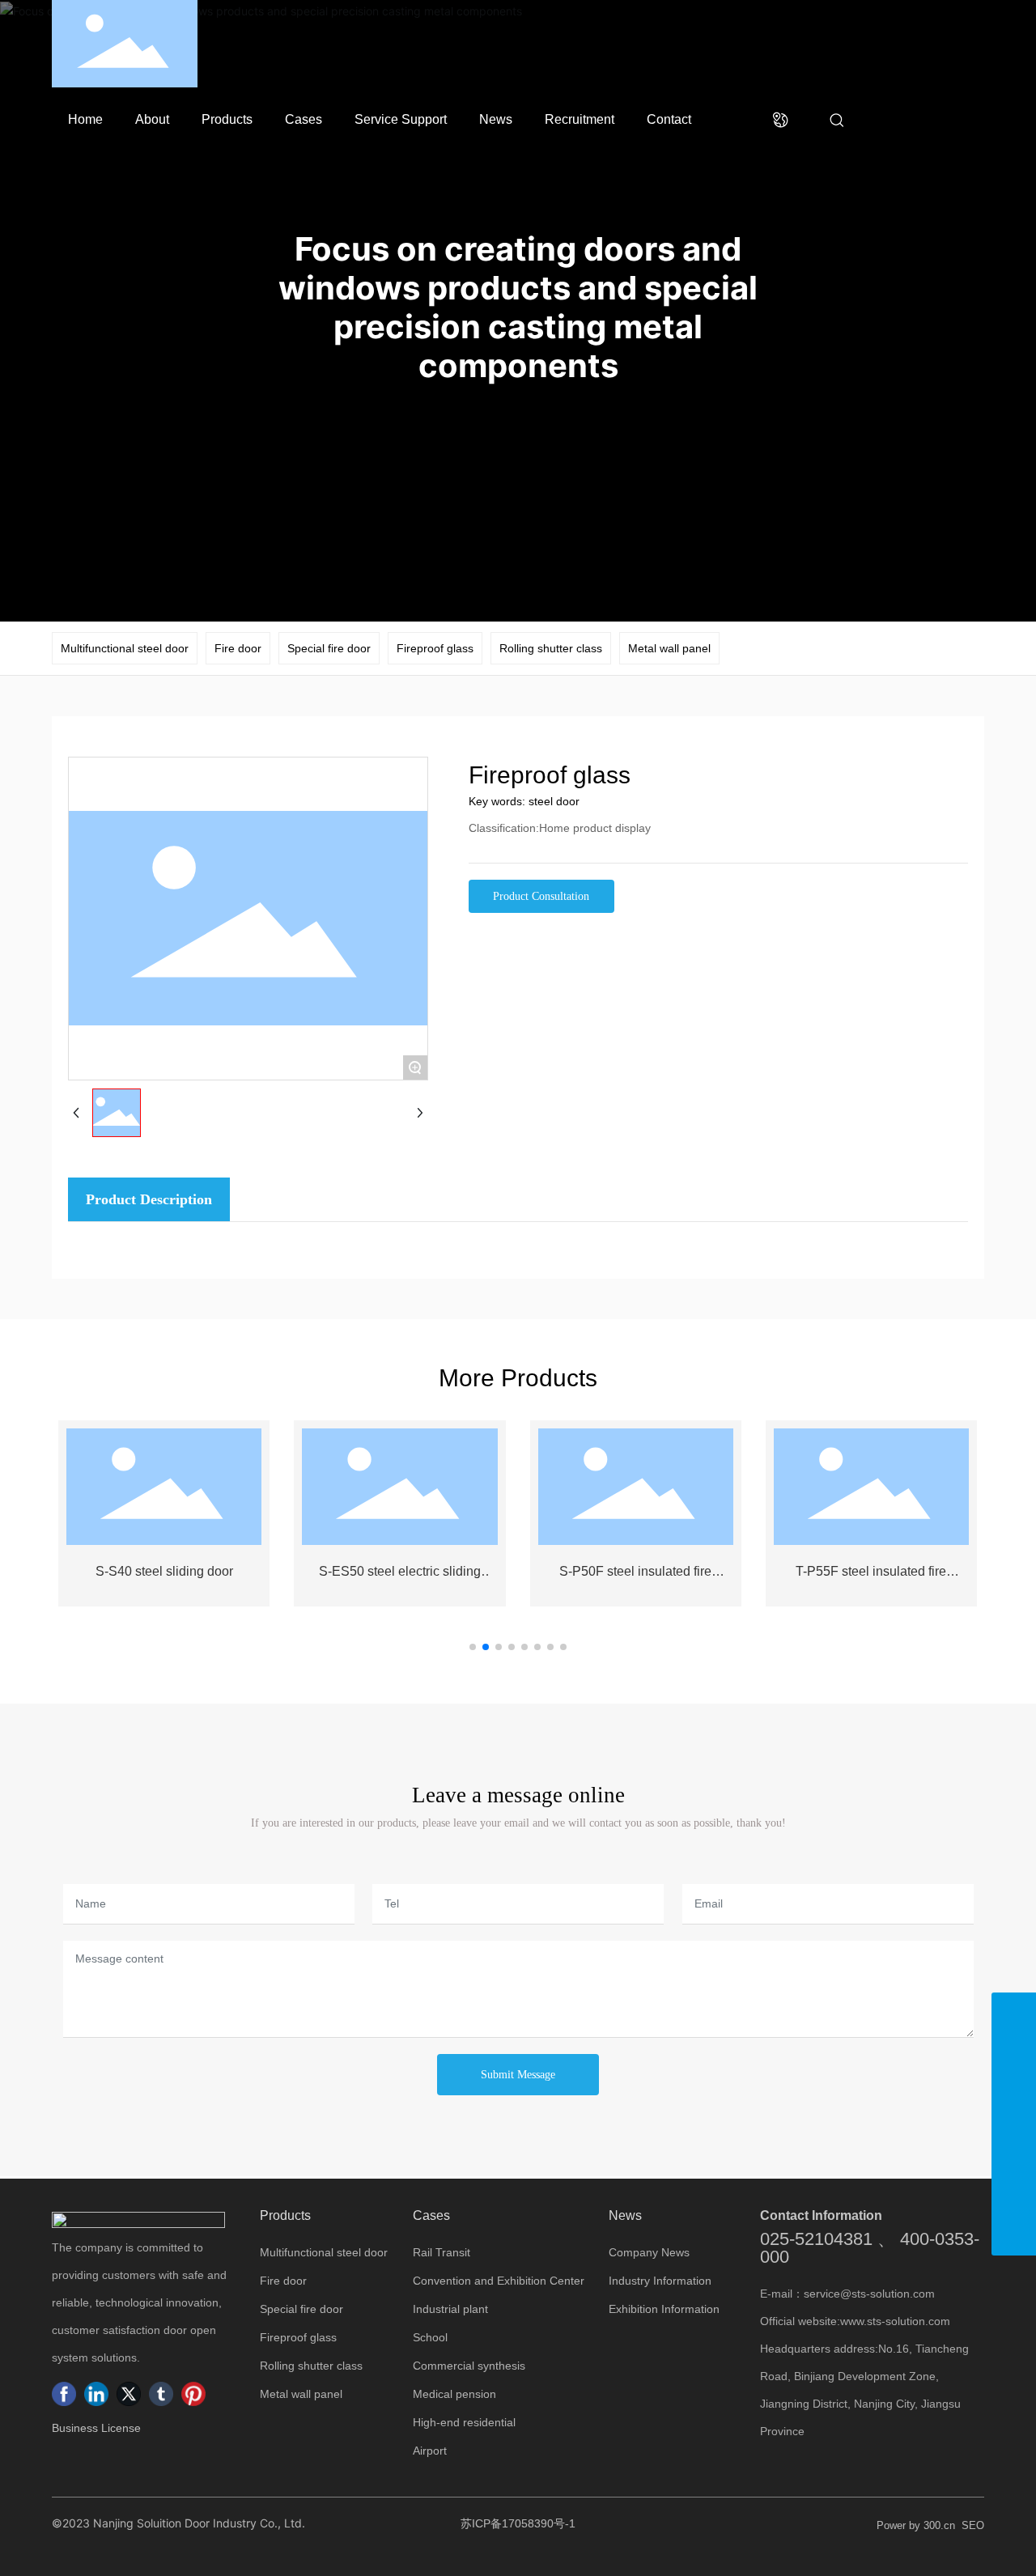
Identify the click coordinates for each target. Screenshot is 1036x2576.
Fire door (238, 648)
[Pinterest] (193, 2394)
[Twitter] (129, 2394)
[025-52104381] (1014, 2104)
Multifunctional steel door (125, 648)
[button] (473, 1647)
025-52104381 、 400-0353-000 (870, 2248)
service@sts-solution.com (869, 2294)
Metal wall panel (669, 648)
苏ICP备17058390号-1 (518, 2523)
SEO (973, 2525)
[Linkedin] (96, 2394)
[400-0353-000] (1014, 2059)
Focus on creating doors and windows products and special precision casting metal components (518, 307)
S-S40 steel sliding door (164, 1571)
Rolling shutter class (551, 648)
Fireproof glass (435, 648)
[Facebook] (64, 2394)
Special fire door (329, 648)
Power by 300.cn (916, 2525)
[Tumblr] (161, 2394)
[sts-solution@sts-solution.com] (1014, 2148)
